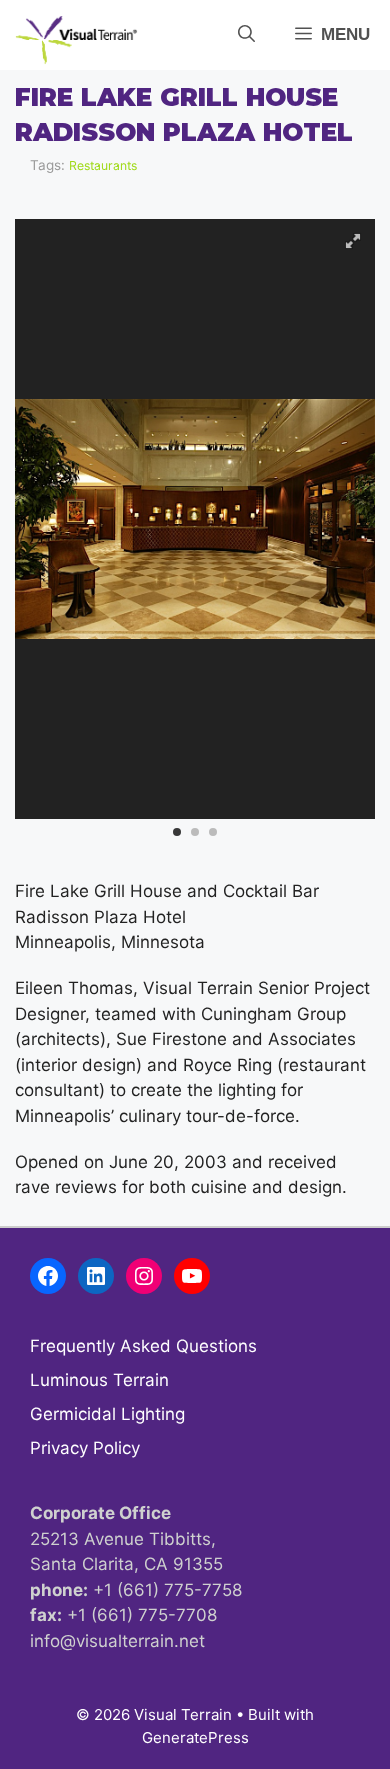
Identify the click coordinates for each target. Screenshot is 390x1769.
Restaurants (103, 165)
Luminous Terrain (99, 1380)
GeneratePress (195, 1737)
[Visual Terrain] (76, 40)
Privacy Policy (85, 1448)
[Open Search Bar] (246, 35)
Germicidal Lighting (107, 1414)
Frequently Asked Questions (143, 1346)
